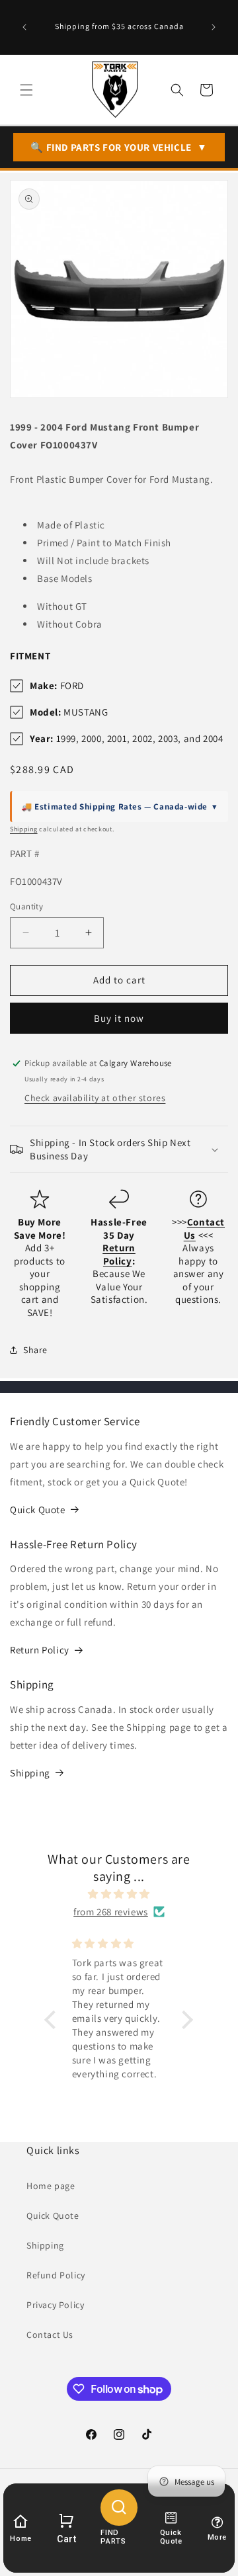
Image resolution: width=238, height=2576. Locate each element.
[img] (119, 1894)
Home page (51, 2186)
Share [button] (35, 1350)
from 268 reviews (111, 1912)
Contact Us (50, 2335)
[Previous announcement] (24, 27)
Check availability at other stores (95, 1098)
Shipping (24, 829)
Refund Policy (56, 2275)
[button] (26, 90)
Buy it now (119, 1018)
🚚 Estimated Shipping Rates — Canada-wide (119, 807)
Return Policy (40, 1650)
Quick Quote (38, 1510)
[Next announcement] (214, 27)
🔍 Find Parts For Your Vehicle (119, 147)
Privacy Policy (55, 2305)
